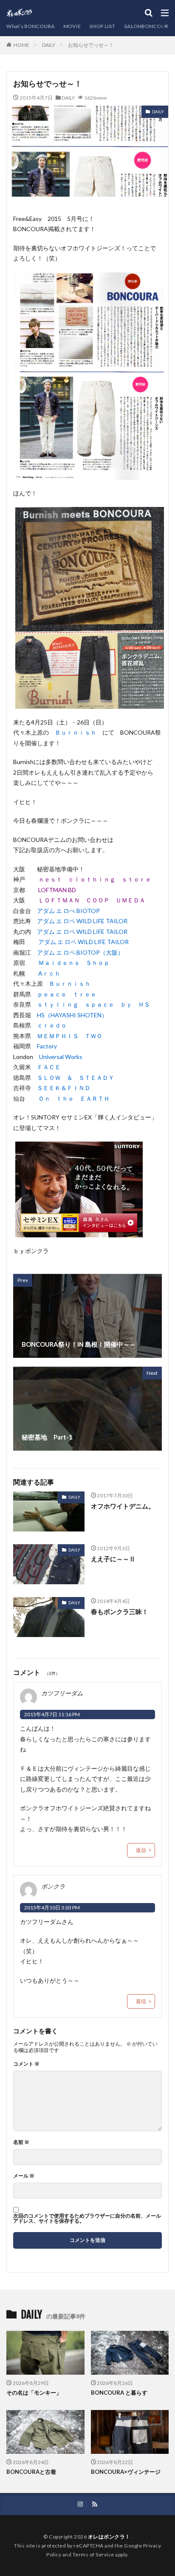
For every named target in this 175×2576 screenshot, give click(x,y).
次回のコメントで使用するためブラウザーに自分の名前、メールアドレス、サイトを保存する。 (87, 2218)
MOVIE (72, 26)
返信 (141, 1850)
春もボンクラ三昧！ (120, 1611)
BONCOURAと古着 (31, 2472)
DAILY (49, 45)
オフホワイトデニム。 (123, 1506)
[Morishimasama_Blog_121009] (79, 1232)
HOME (21, 45)
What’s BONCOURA (31, 26)
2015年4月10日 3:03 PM (52, 1908)
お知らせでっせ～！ (91, 45)
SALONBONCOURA (148, 26)
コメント (26, 2064)
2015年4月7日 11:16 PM (52, 1714)
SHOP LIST (102, 26)
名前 (21, 2142)
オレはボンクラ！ (109, 2537)
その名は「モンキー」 (34, 2393)
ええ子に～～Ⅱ (113, 1559)
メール (24, 2176)
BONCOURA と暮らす (119, 2393)
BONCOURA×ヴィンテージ (126, 2472)
